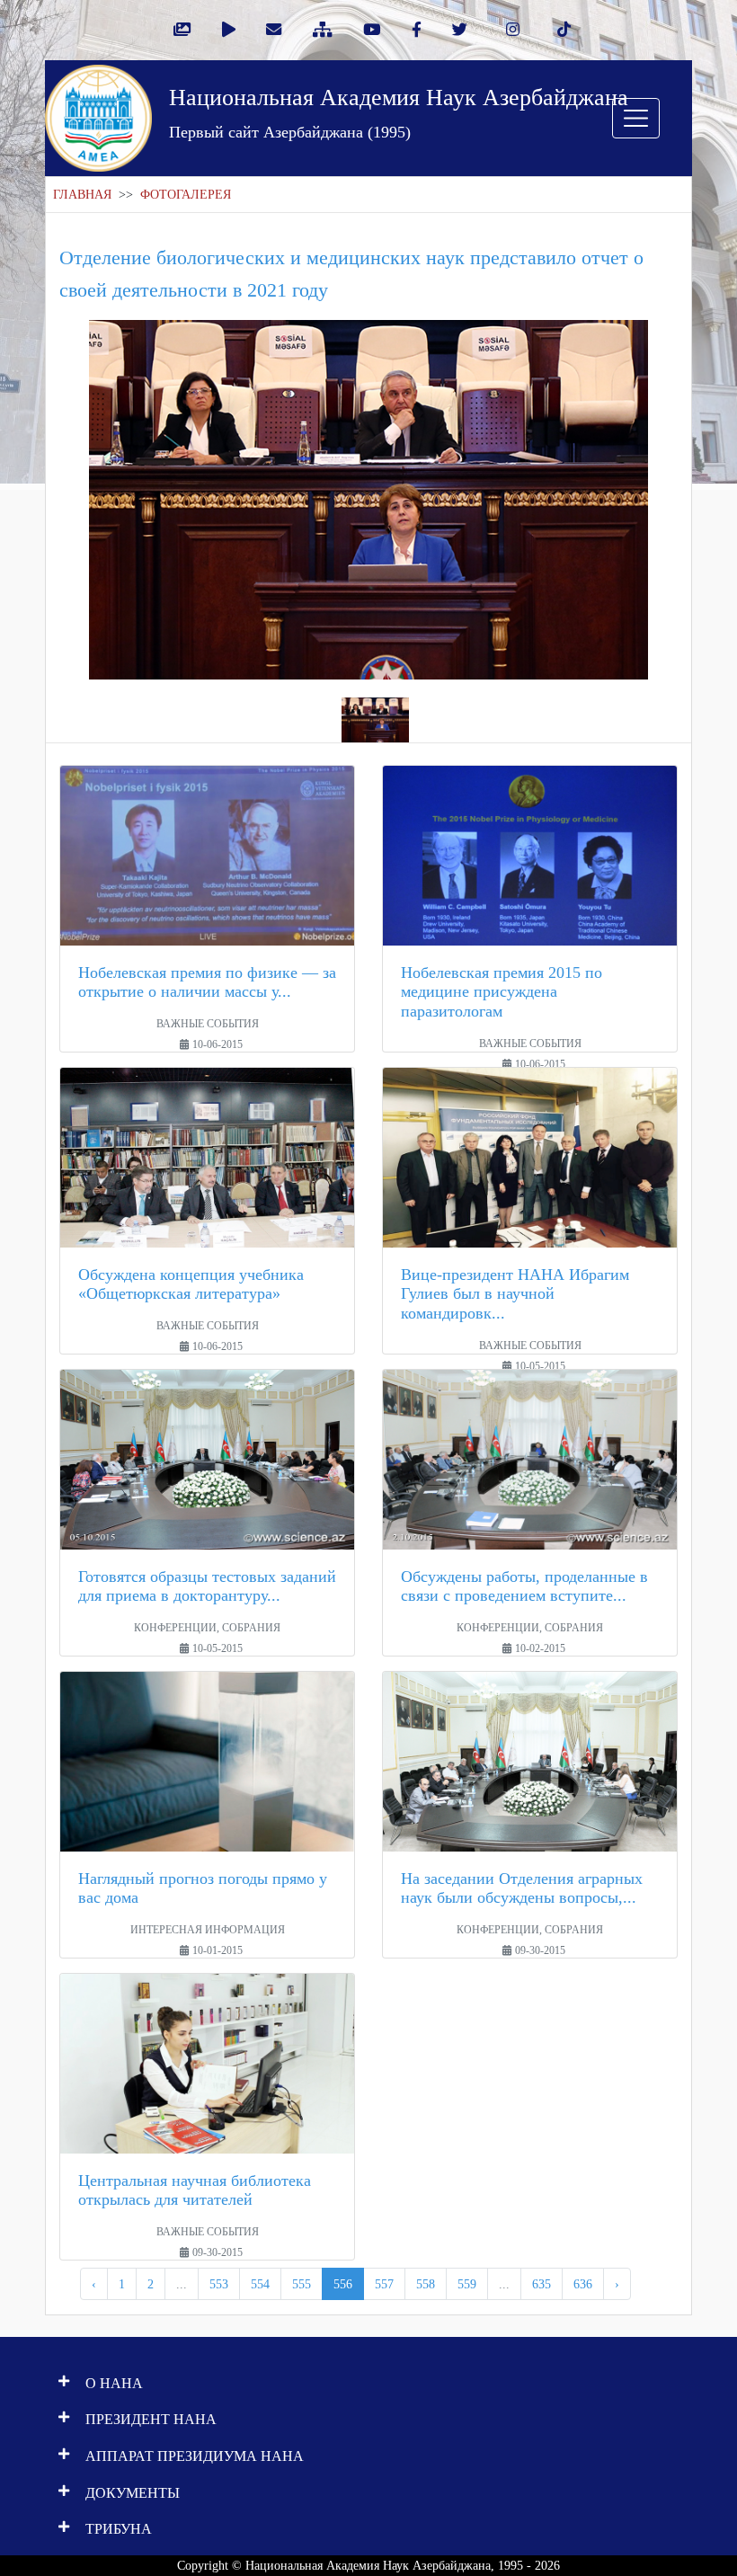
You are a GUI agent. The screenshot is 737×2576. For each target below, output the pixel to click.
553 (219, 2284)
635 (542, 2284)
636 (583, 2284)
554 (260, 2284)
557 (384, 2284)
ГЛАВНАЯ (82, 195)
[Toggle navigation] (636, 118)
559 (467, 2284)
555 (302, 2284)
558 (426, 2284)
